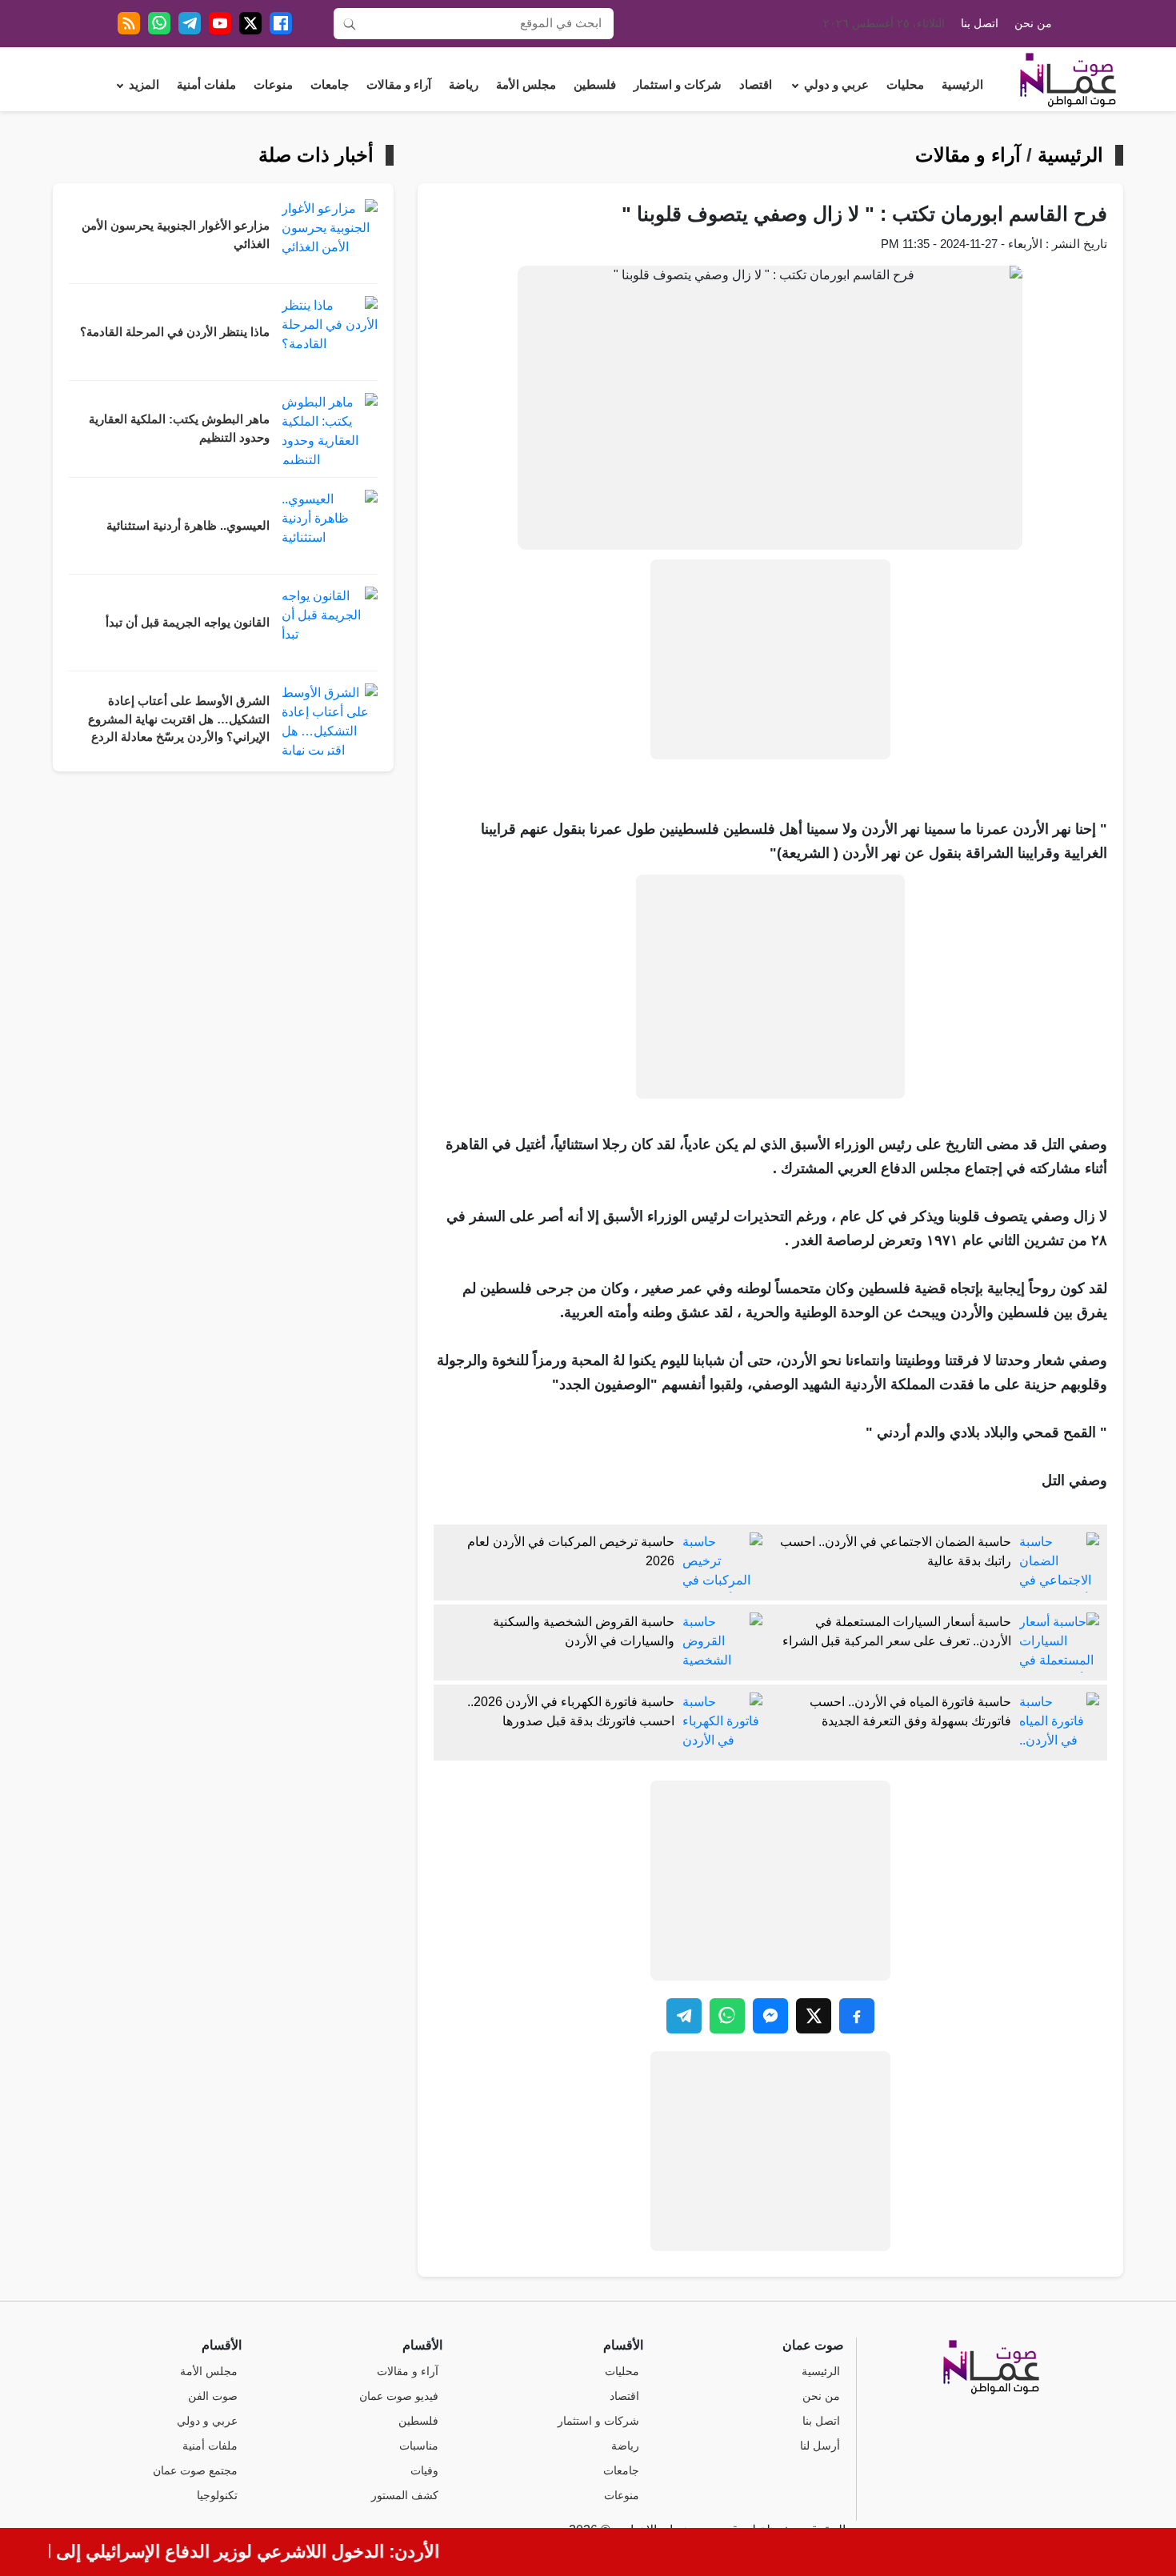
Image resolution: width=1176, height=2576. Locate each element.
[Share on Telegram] (684, 2016)
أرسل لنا (820, 2446)
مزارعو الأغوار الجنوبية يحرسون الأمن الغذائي (176, 235)
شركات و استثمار (678, 85)
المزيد (144, 85)
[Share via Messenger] (770, 2016)
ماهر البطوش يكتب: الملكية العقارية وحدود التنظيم (179, 429)
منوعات (273, 85)
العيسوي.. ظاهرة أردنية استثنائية (188, 526)
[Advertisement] (770, 659)
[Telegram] (190, 23)
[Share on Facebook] (857, 2016)
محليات (905, 85)
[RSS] (129, 23)
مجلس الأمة (526, 85)
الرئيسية (962, 85)
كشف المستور (405, 2496)
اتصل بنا (980, 24)
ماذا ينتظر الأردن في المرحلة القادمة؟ (175, 332)
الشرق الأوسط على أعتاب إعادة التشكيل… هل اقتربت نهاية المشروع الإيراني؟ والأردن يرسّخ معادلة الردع (179, 719)
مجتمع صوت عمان (195, 2471)
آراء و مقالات (399, 85)
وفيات (424, 2471)
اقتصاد (756, 85)
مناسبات (419, 2446)
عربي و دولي (836, 85)
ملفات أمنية (206, 85)
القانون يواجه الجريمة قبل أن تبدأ (188, 623)
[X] (250, 23)
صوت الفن (213, 2396)
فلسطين (595, 85)
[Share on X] (814, 2016)
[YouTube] (220, 23)
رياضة (464, 85)
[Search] (350, 23)
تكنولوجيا (217, 2496)
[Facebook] (281, 23)
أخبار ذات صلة (316, 155)
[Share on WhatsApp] (727, 2016)
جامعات (330, 85)
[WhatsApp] (159, 23)
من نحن (1033, 24)
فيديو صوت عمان (399, 2396)
